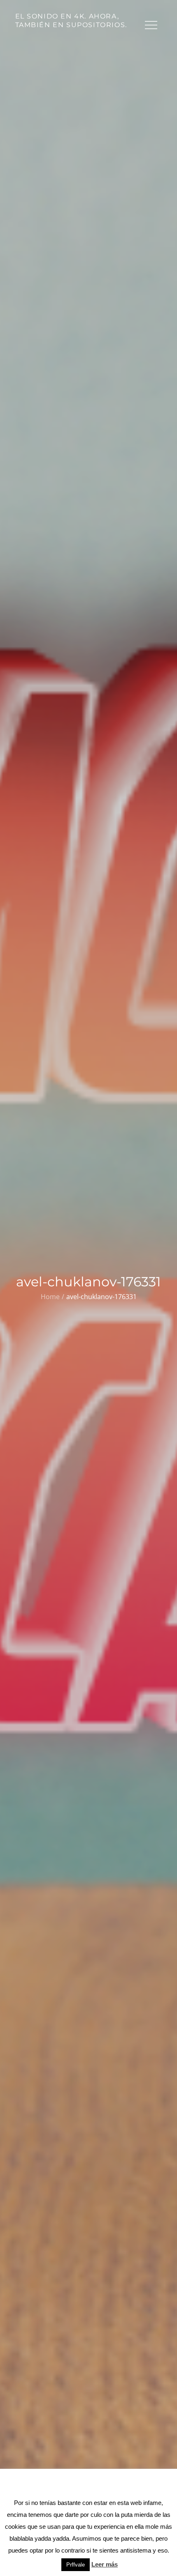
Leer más (105, 2564)
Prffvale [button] (76, 2565)
